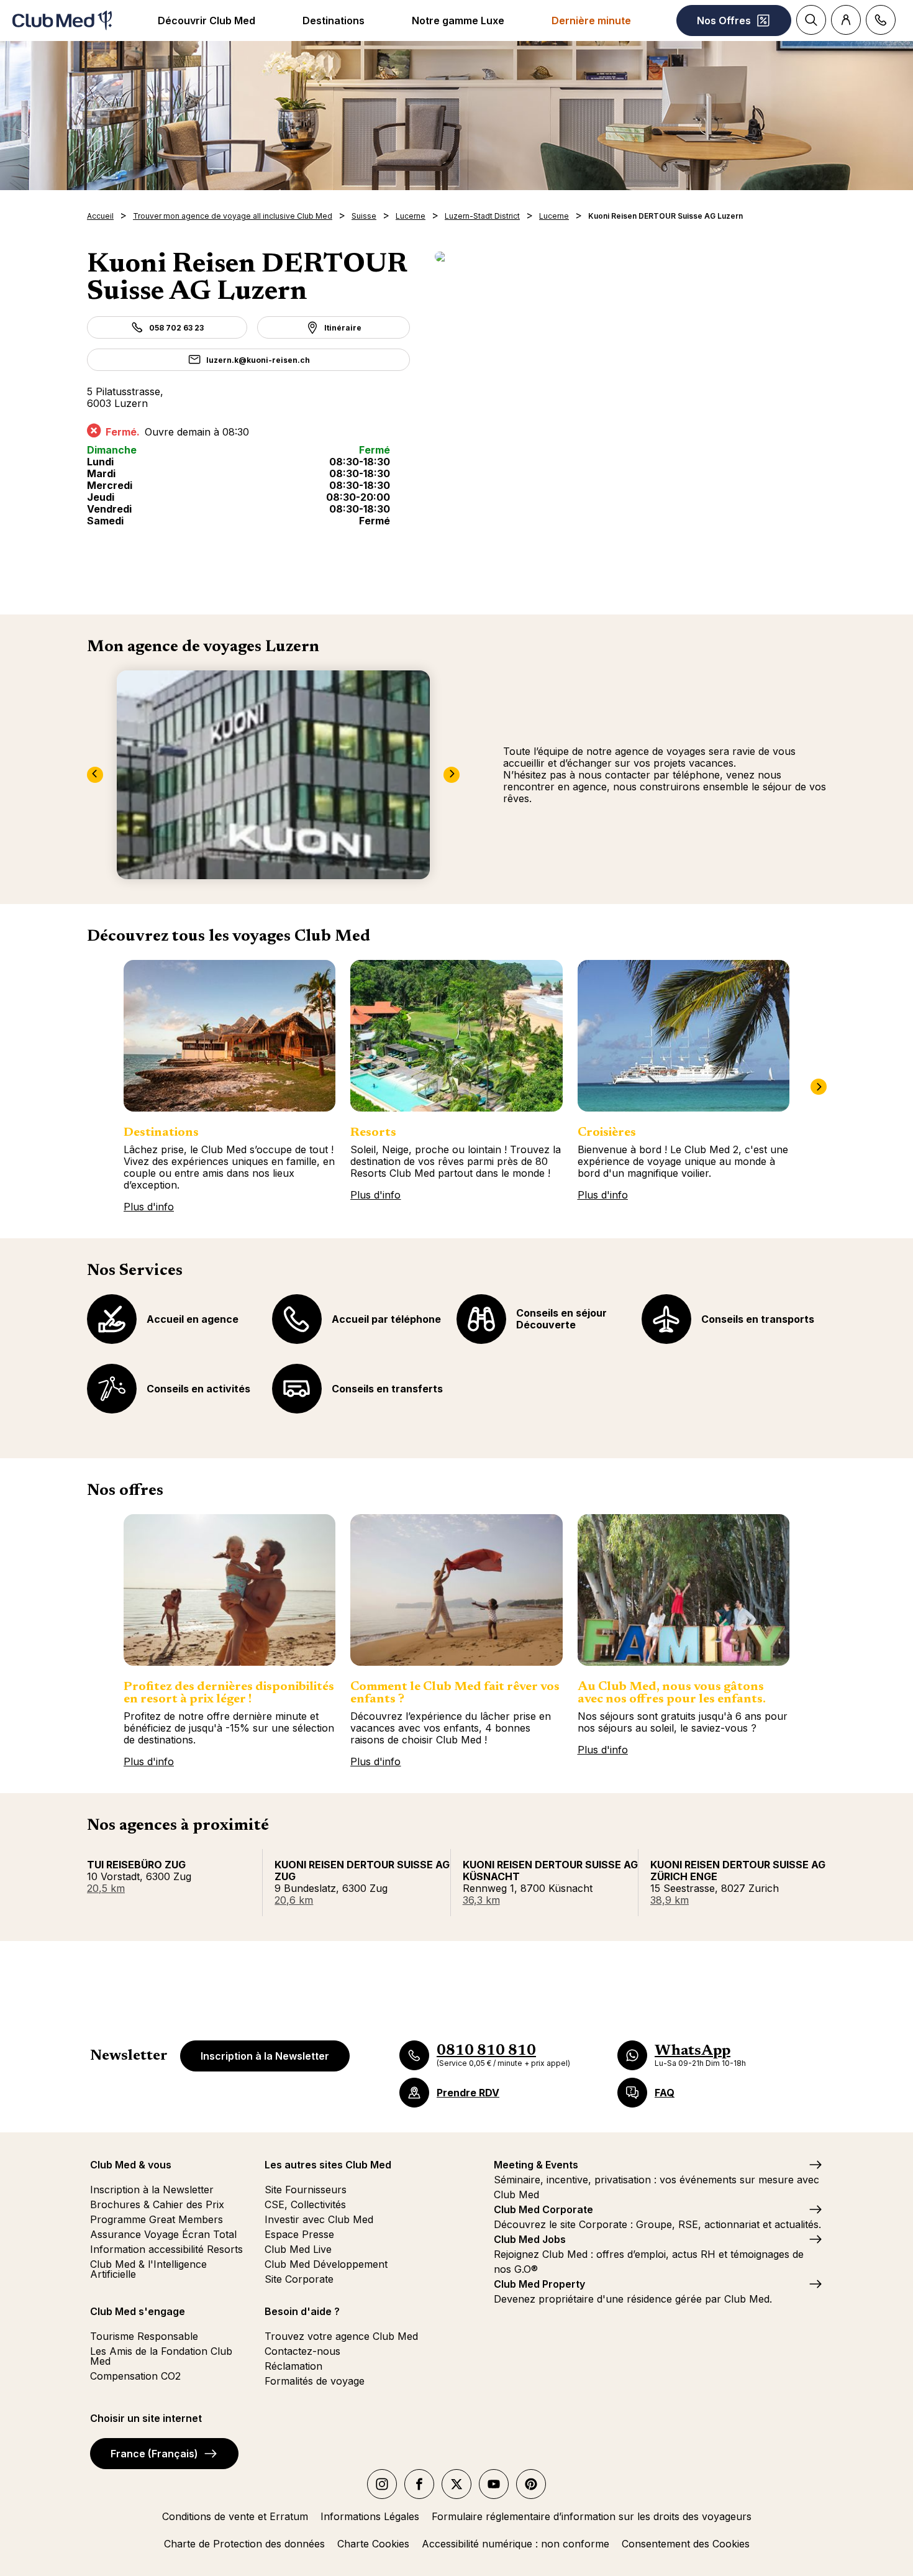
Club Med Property (539, 2284)
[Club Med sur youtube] (494, 2484)
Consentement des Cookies (686, 2544)
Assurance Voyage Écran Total (163, 2234)
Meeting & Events (536, 2165)
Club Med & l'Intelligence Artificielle (148, 2269)
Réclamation (293, 2366)
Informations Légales (370, 2516)
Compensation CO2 (135, 2376)
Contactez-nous (302, 2351)
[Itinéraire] (630, 257)
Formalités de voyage (315, 2381)
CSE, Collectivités (305, 2204)
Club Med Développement (326, 2264)
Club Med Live (298, 2249)
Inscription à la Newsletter (265, 2056)
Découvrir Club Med (207, 21)
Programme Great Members (157, 2219)
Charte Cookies (373, 2544)
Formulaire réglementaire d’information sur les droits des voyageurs (592, 2516)
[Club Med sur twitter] (457, 2484)
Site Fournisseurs (306, 2190)
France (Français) (154, 2454)
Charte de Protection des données (244, 2544)
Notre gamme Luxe (458, 21)
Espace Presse (299, 2234)
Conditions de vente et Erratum (235, 2516)
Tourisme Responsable (144, 2336)
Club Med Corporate (543, 2209)
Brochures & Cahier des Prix (157, 2204)
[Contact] (881, 20)
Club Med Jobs (530, 2239)
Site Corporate (299, 2279)
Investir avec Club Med (319, 2219)
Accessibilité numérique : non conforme (516, 2544)
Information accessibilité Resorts (166, 2249)
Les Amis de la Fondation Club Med (161, 2356)
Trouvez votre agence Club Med (341, 2336)
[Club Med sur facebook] (419, 2484)
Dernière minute (591, 21)
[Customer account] (846, 20)
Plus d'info (149, 1207)
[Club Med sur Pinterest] (531, 2484)
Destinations (334, 21)
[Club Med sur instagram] (382, 2484)
